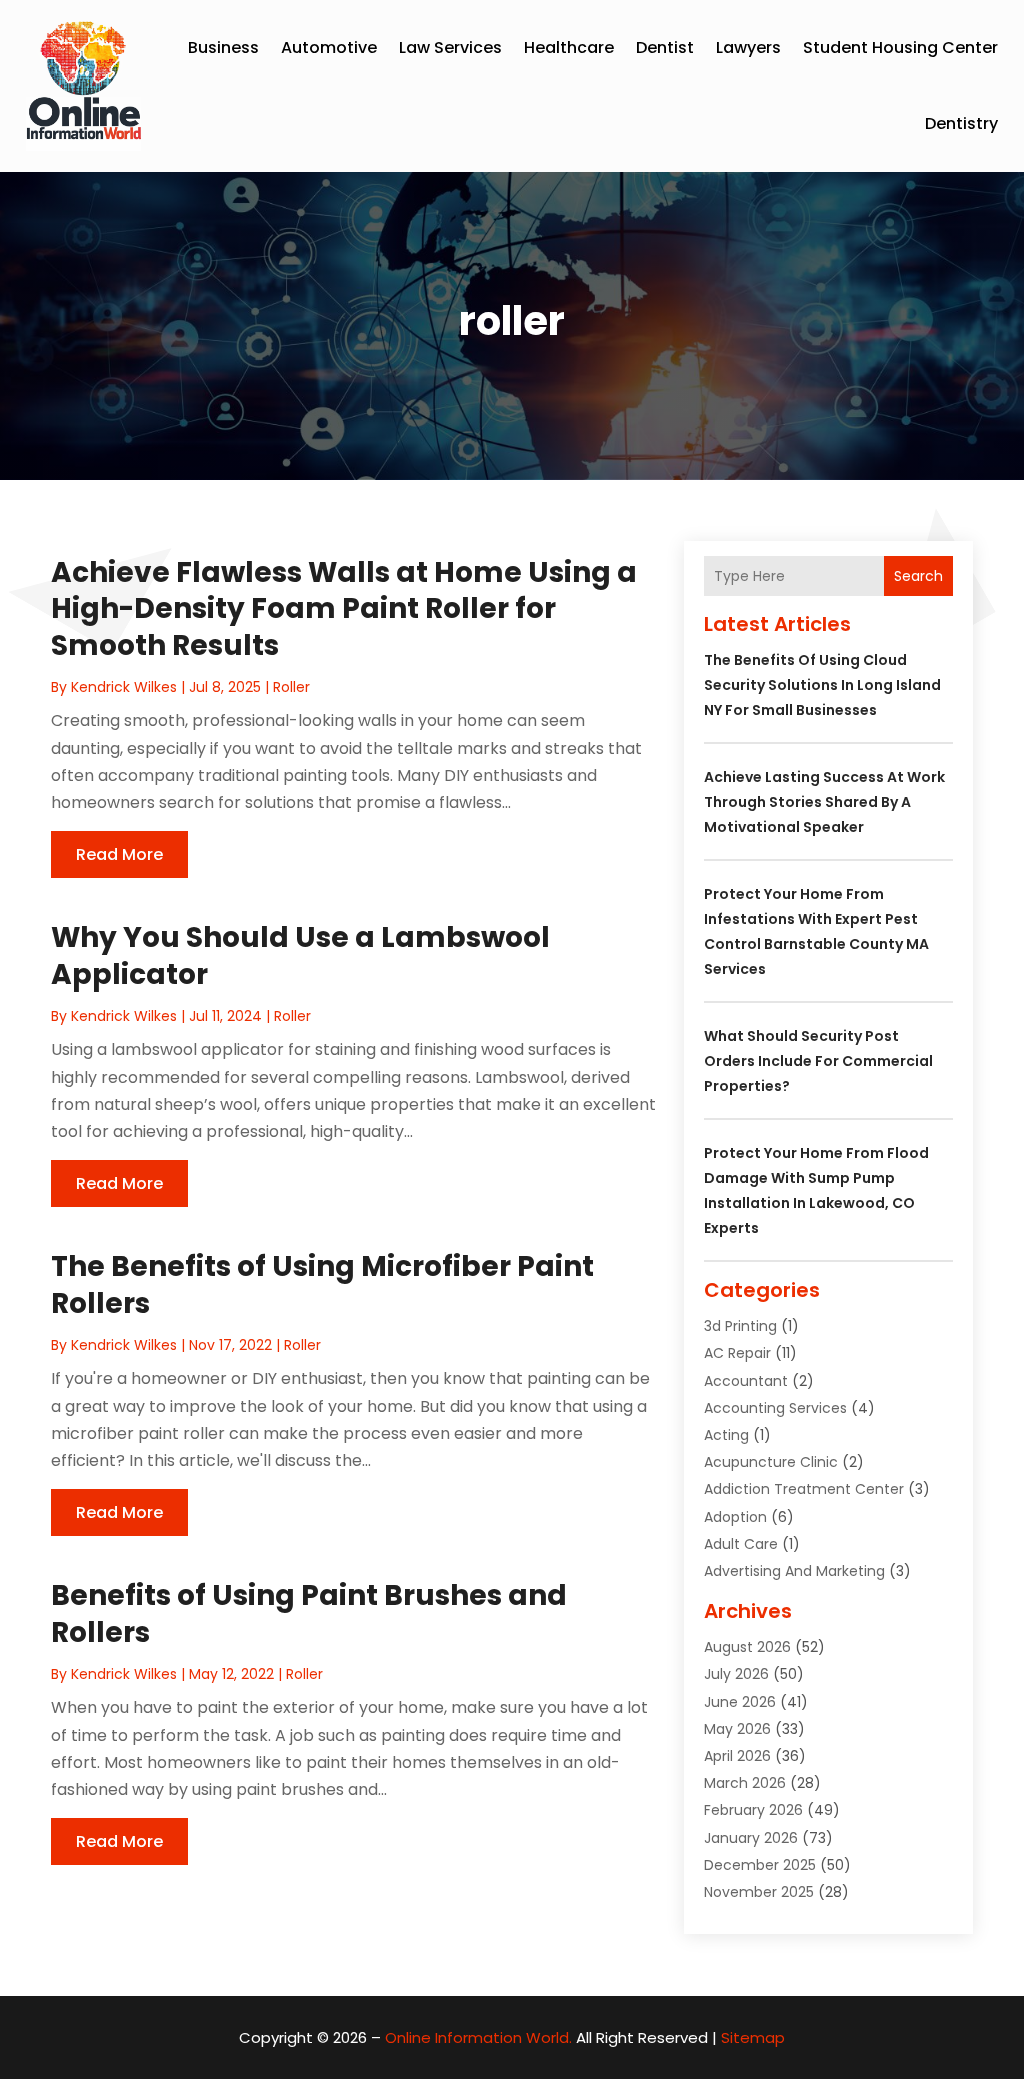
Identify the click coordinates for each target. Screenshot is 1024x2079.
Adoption (735, 1517)
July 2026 (736, 1674)
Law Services (450, 47)
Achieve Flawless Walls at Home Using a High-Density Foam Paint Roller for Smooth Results (344, 609)
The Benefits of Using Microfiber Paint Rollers (322, 1284)
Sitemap (753, 2037)
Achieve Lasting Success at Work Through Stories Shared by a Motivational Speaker (824, 802)
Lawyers (748, 47)
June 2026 (740, 1702)
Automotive (329, 47)
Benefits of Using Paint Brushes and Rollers (309, 1613)
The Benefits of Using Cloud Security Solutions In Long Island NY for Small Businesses (822, 685)
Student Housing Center (900, 47)
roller (291, 687)
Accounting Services (775, 1408)
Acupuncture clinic (771, 1462)
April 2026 (737, 1756)
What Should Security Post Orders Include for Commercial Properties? (818, 1061)
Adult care (741, 1544)
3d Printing (740, 1326)
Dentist (665, 47)
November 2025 (759, 1892)
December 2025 (760, 1865)
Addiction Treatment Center (804, 1489)
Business (223, 47)
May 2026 (737, 1729)
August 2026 (747, 1647)
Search (918, 576)
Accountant (746, 1381)
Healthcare (569, 47)
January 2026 (751, 1838)
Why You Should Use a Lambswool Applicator (300, 955)
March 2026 (745, 1783)
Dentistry (961, 123)
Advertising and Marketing (794, 1571)
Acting (726, 1435)
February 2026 (753, 1810)
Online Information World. (478, 2037)
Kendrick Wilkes (124, 687)
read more (119, 854)
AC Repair (737, 1353)
